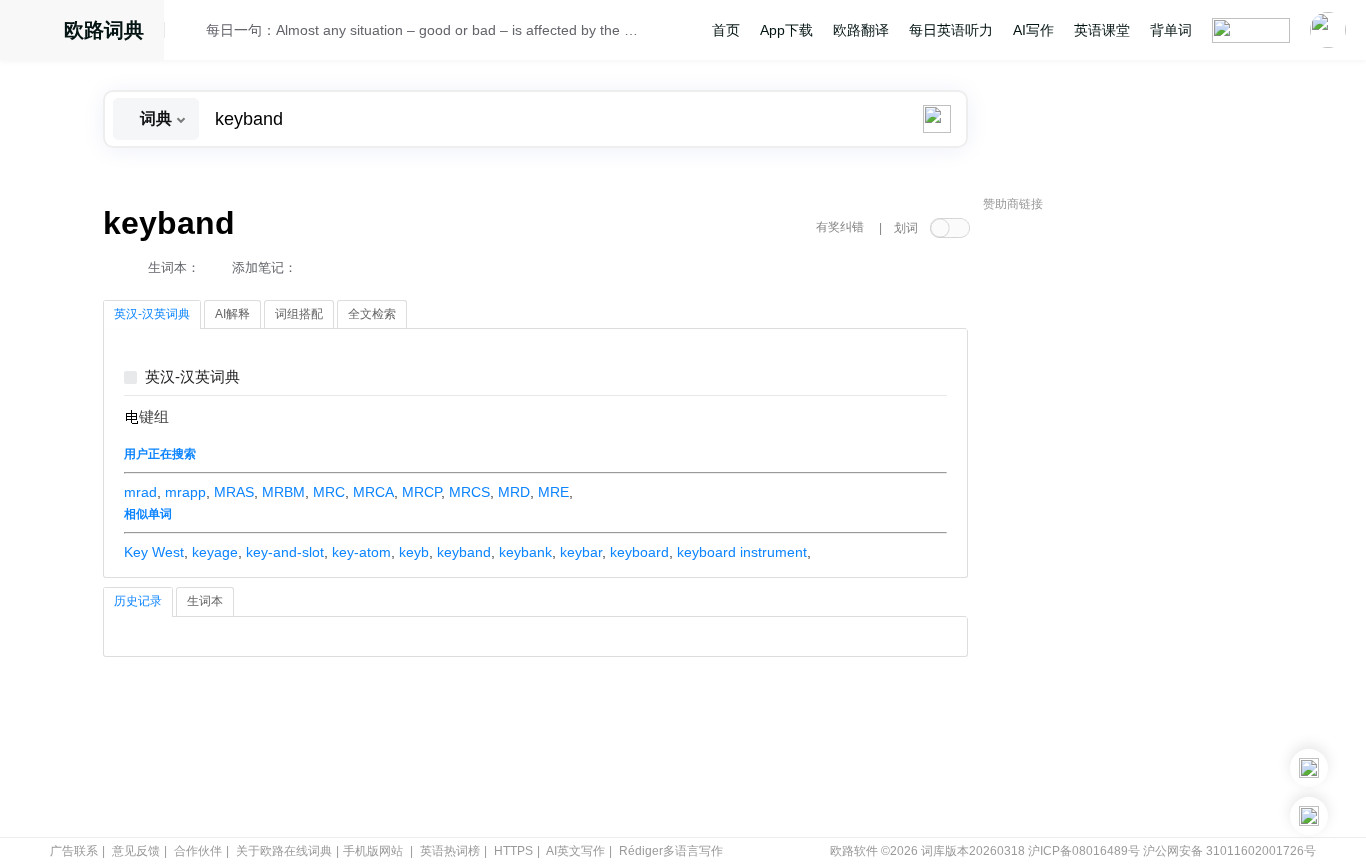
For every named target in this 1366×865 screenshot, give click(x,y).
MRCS (469, 492)
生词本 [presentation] (205, 601)
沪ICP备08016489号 (1084, 851)
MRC (329, 492)
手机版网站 (373, 851)
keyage (215, 552)
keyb (414, 552)
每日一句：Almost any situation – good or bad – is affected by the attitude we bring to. (425, 30)
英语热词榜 (450, 851)
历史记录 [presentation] (138, 601)
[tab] (152, 315)
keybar (581, 552)
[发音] (191, 33)
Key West (154, 552)
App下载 (786, 30)
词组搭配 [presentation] (299, 314)
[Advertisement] (1133, 525)
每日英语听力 (951, 30)
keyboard (639, 552)
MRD (514, 492)
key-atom (361, 552)
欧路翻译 (861, 30)
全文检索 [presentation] (372, 314)
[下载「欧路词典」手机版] (1309, 768)
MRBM (283, 492)
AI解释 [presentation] (232, 314)
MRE (553, 492)
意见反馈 (136, 851)
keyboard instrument (742, 552)
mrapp (185, 492)
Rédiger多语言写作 (671, 851)
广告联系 (74, 851)
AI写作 (1033, 30)
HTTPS (513, 851)
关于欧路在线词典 (284, 851)
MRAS (234, 492)
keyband (464, 552)
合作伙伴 (198, 851)
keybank (525, 552)
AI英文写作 (575, 851)
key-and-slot (285, 552)
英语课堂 (1102, 30)
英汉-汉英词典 (192, 377)
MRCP (421, 492)
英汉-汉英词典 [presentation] (152, 314)
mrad (140, 492)
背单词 (1171, 30)
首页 (726, 30)
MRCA (373, 492)
